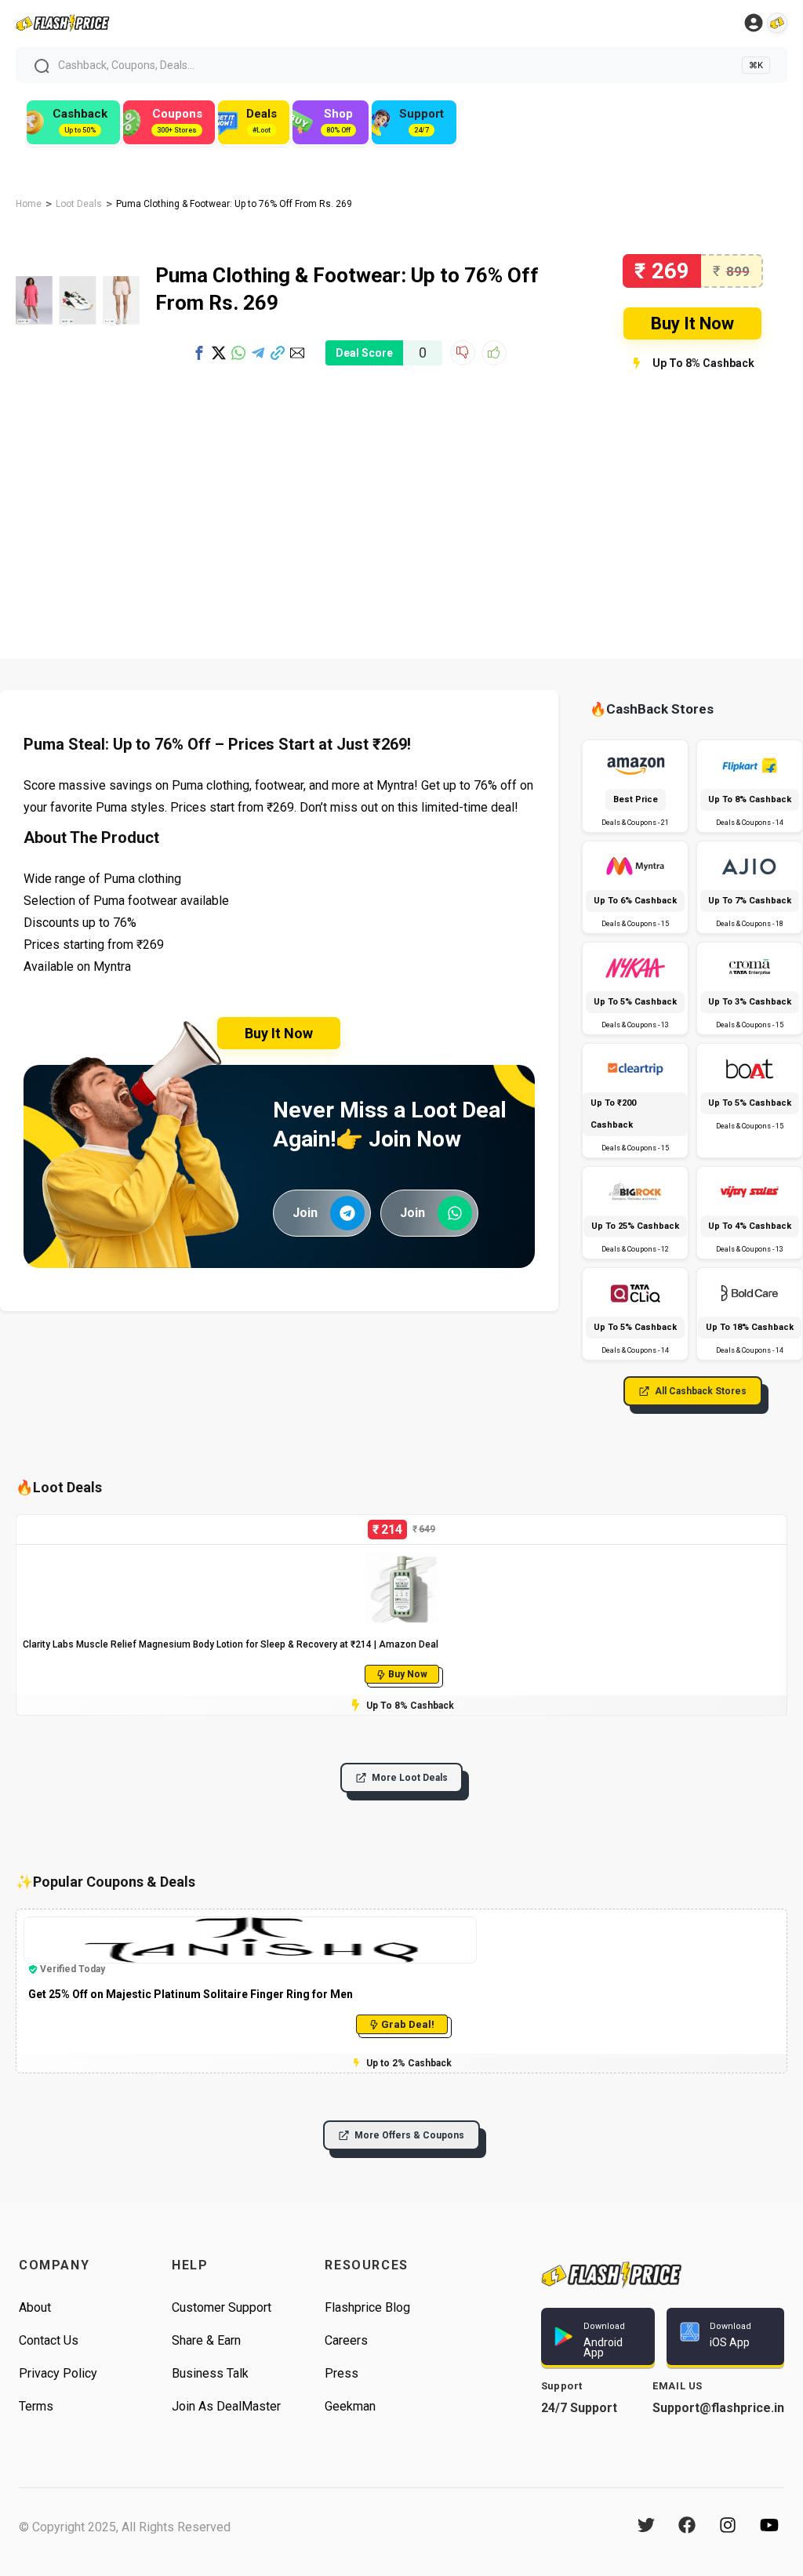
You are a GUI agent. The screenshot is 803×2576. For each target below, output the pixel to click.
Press (342, 2373)
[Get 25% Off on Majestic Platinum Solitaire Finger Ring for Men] (250, 1924)
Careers (346, 2340)
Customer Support (222, 2307)
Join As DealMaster (226, 2406)
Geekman (350, 2406)
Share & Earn (206, 2340)
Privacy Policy (58, 2373)
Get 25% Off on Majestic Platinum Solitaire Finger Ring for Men (191, 1994)
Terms (36, 2406)
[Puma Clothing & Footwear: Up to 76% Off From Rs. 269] (78, 261)
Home (29, 204)
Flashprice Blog (367, 2307)
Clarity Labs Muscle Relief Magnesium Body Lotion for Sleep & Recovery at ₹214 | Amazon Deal (231, 1644)
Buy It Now (692, 323)
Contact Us (49, 2340)
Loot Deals (79, 204)
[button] (199, 353)
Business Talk (210, 2373)
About (35, 2307)
